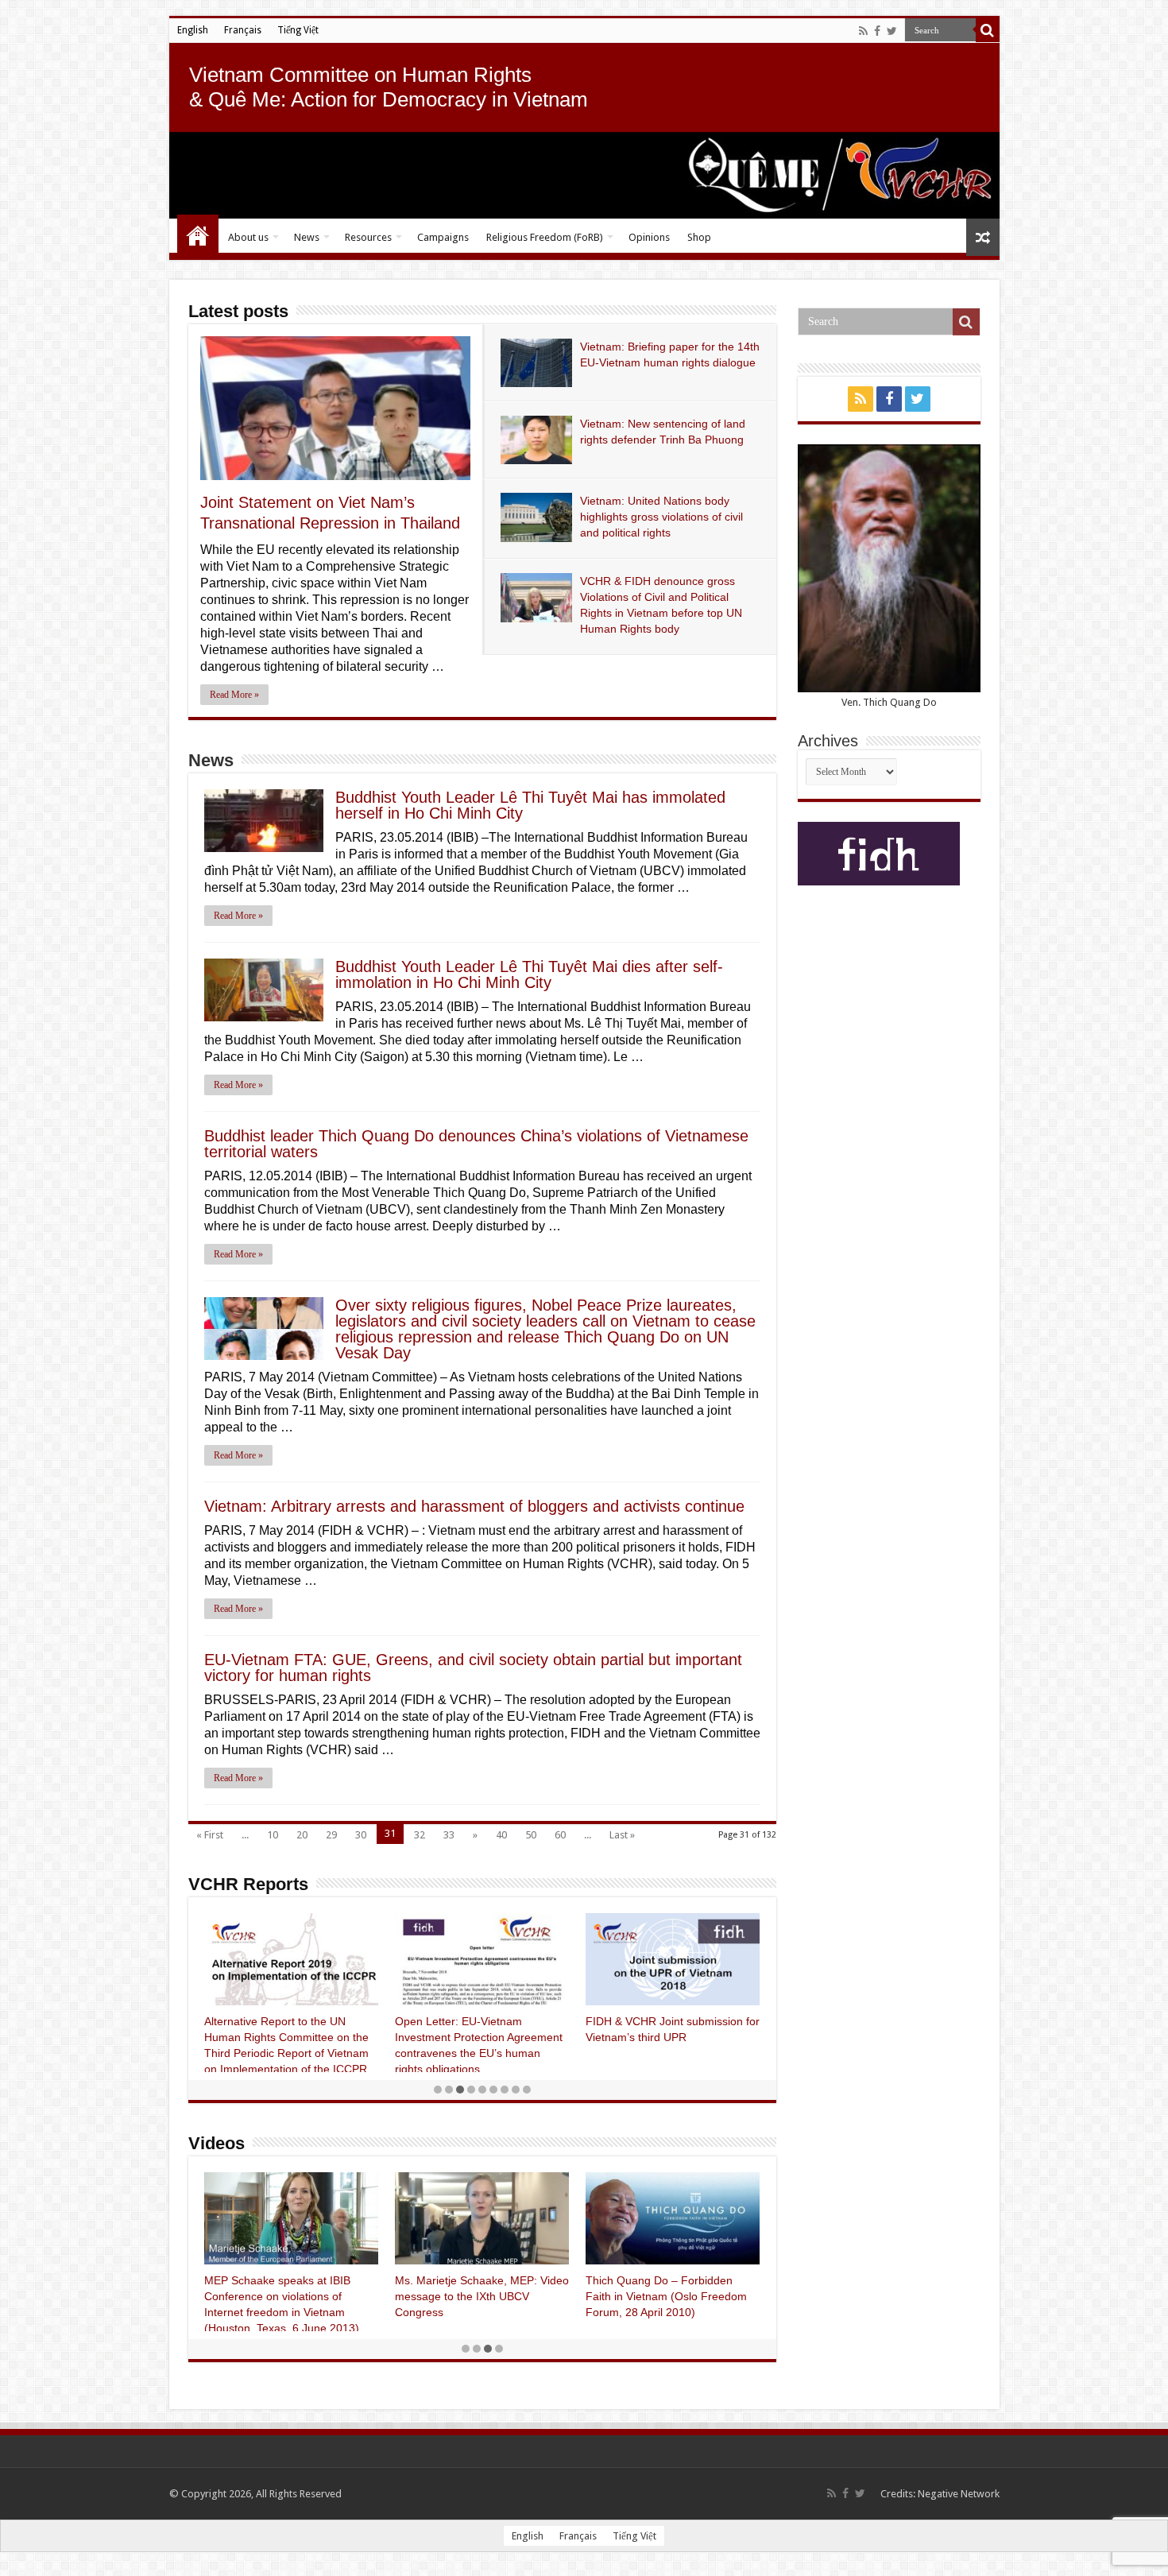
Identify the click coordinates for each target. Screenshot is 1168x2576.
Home (198, 235)
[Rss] (863, 31)
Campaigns (443, 237)
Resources (368, 237)
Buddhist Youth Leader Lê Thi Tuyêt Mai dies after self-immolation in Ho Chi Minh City (529, 974)
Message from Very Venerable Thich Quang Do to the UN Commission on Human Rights (471, 2296)
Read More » (234, 695)
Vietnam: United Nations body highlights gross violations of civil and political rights (661, 517)
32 (420, 1835)
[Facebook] (877, 31)
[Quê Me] (584, 175)
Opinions (649, 237)
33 (449, 1835)
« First (210, 1835)
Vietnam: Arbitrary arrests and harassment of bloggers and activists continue (474, 1506)
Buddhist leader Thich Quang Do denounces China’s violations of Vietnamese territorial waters (476, 1144)
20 (302, 1835)
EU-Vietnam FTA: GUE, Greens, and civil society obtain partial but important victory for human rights (473, 1668)
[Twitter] (892, 31)
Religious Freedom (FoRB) (545, 237)
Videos (217, 2143)
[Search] (988, 30)
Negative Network (959, 2494)
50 (531, 1835)
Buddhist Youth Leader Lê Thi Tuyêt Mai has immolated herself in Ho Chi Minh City (530, 805)
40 (501, 1835)
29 (331, 1835)
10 (273, 1835)
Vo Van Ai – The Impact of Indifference (274, 2296)
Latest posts (238, 311)
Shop (699, 237)
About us (248, 237)
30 (361, 1835)
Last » (622, 1835)
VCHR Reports (248, 1884)
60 (560, 1835)
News (307, 237)
